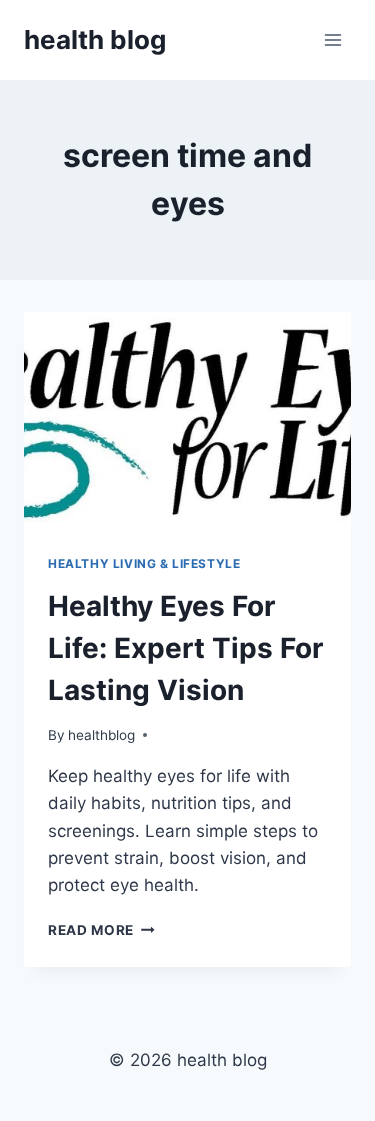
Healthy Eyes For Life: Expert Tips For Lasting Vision (185, 648)
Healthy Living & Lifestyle (144, 563)
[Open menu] (332, 39)
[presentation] (187, 421)
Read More (101, 930)
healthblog (101, 735)
